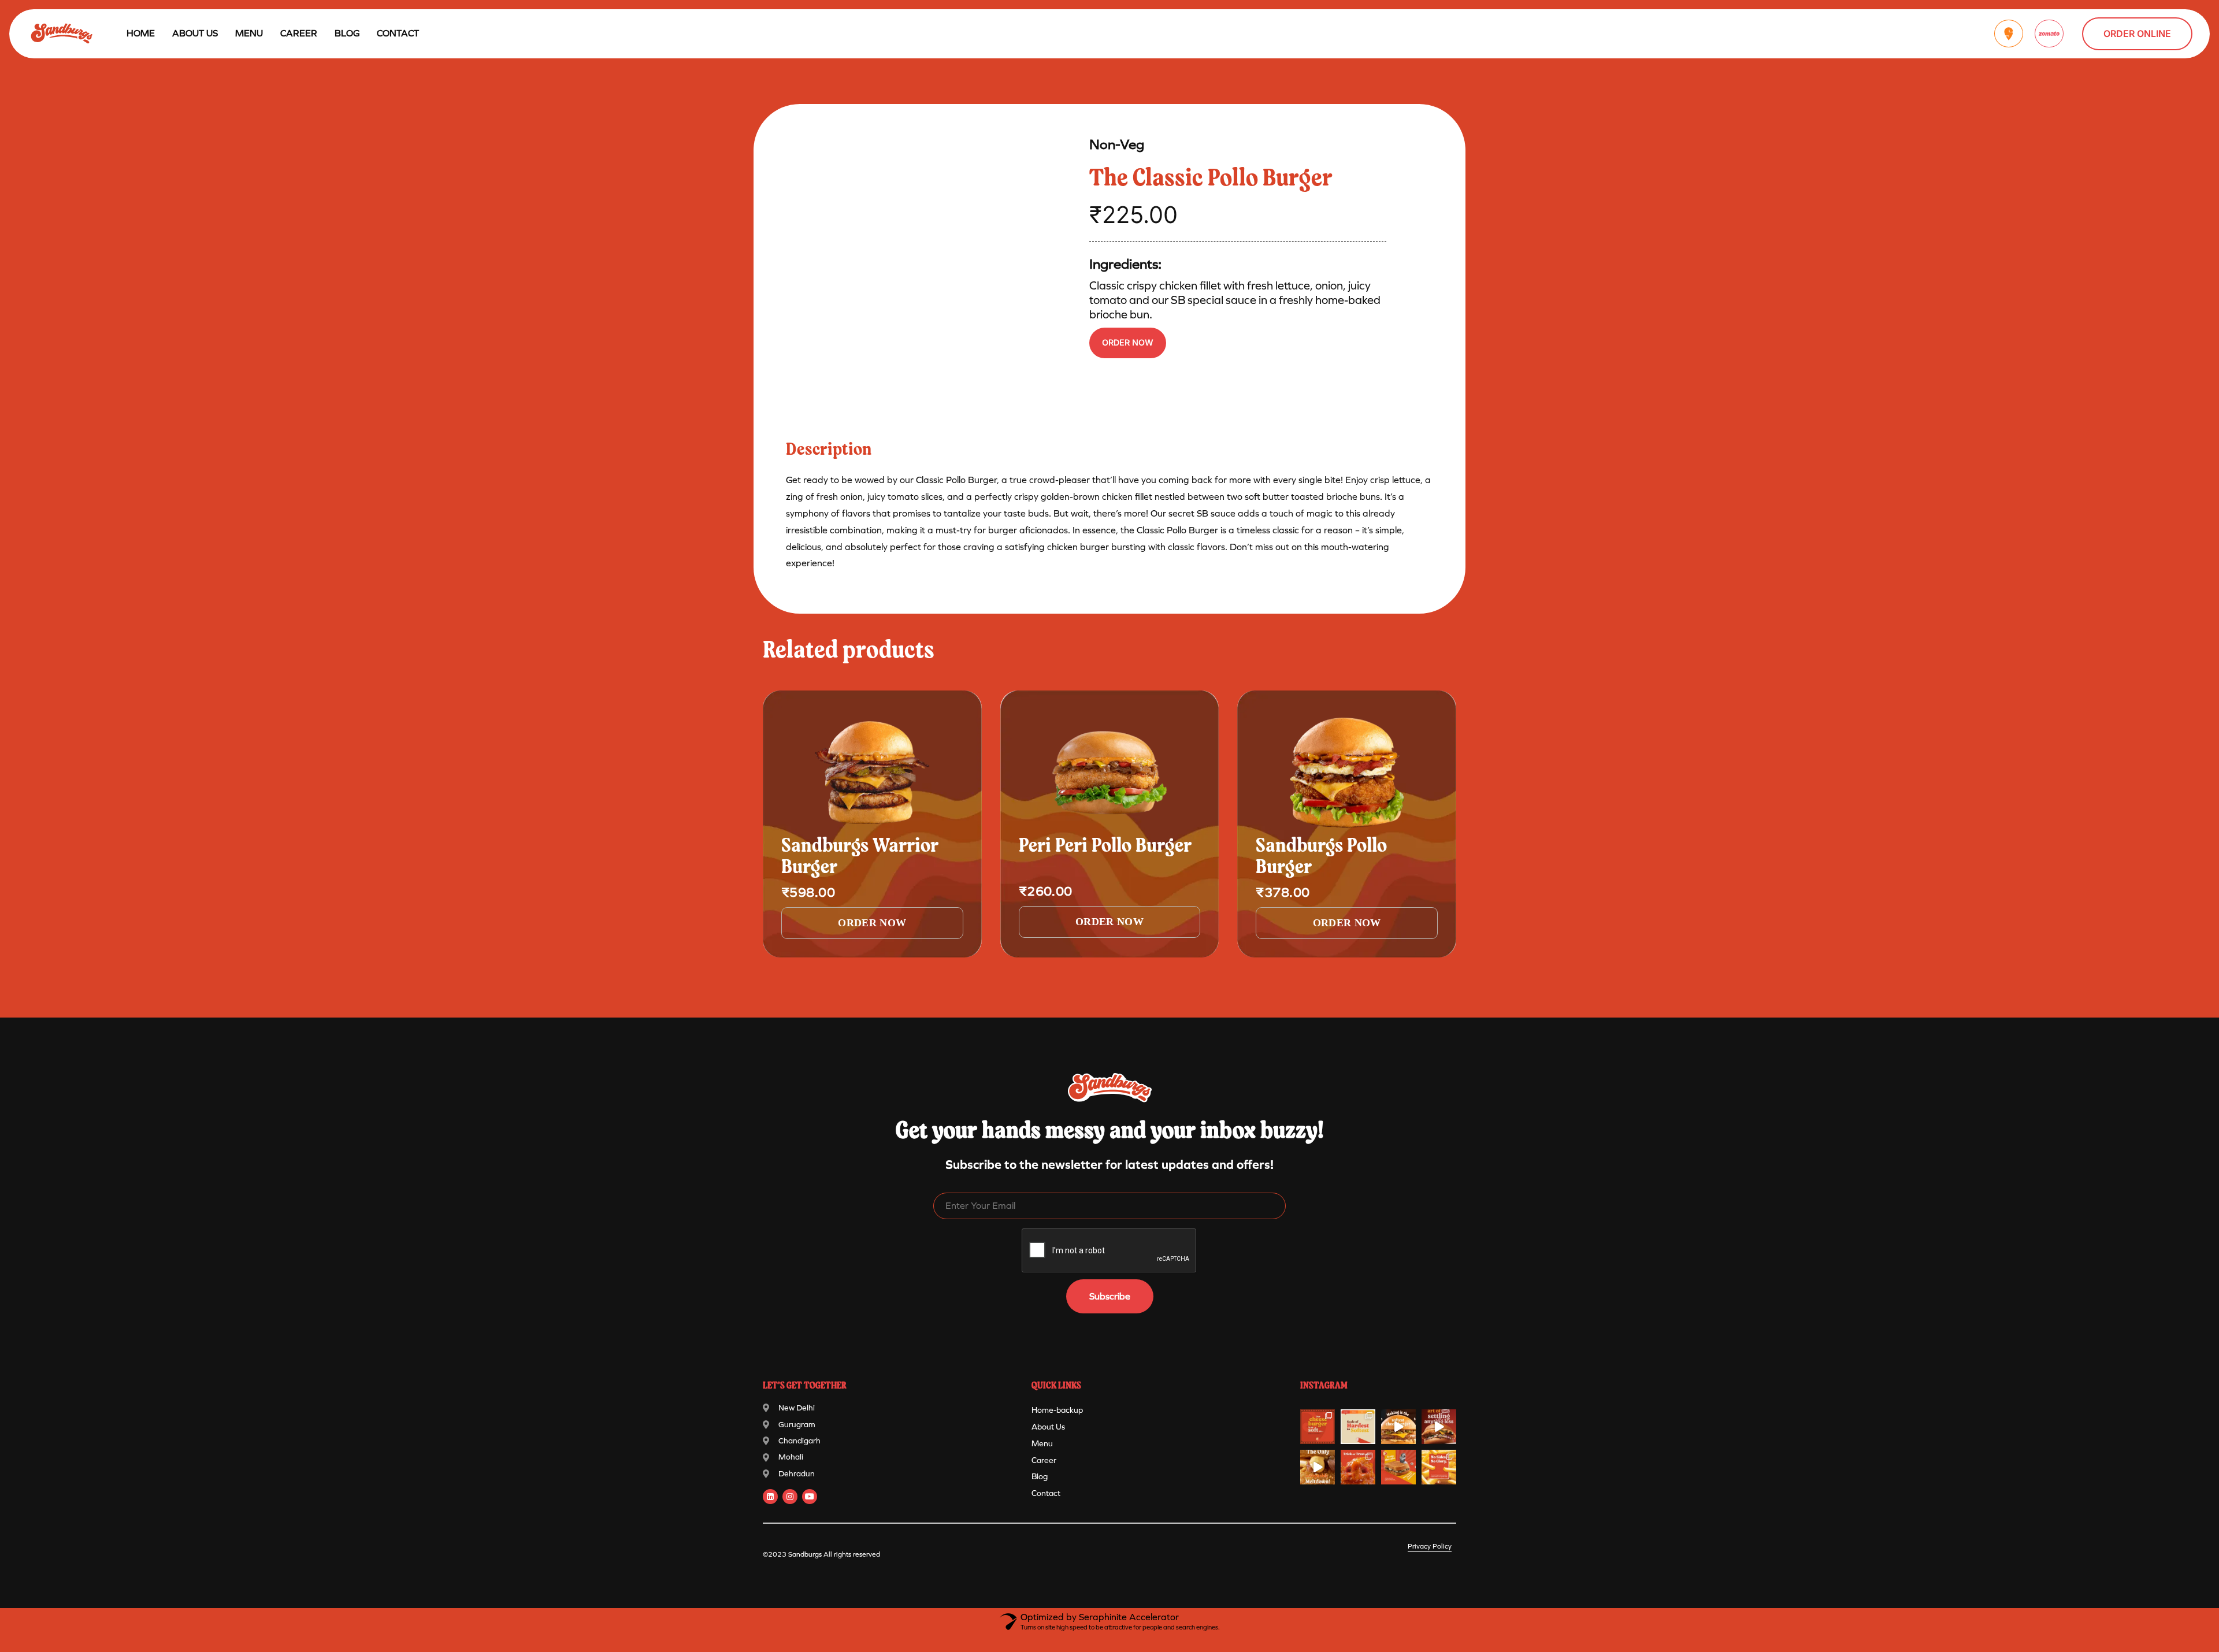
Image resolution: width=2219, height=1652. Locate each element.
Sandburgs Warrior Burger (860, 857)
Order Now (1128, 342)
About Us (195, 33)
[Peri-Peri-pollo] (1110, 773)
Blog (347, 33)
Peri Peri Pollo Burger (1105, 847)
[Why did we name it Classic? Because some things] (1398, 1427)
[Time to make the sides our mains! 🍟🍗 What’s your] (1439, 1467)
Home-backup (1057, 1410)
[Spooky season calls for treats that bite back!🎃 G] (1358, 1467)
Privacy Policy (1430, 1546)
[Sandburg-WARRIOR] (872, 773)
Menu (1042, 1444)
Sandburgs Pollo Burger (1321, 857)
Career (299, 33)
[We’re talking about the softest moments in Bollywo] (1318, 1427)
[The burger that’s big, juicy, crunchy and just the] (1439, 1427)
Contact (398, 33)
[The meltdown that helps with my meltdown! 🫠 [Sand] (1318, 1467)
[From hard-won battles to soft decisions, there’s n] (1358, 1427)
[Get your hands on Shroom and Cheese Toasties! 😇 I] (1398, 1467)
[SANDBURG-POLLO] (1347, 773)
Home (141, 33)
